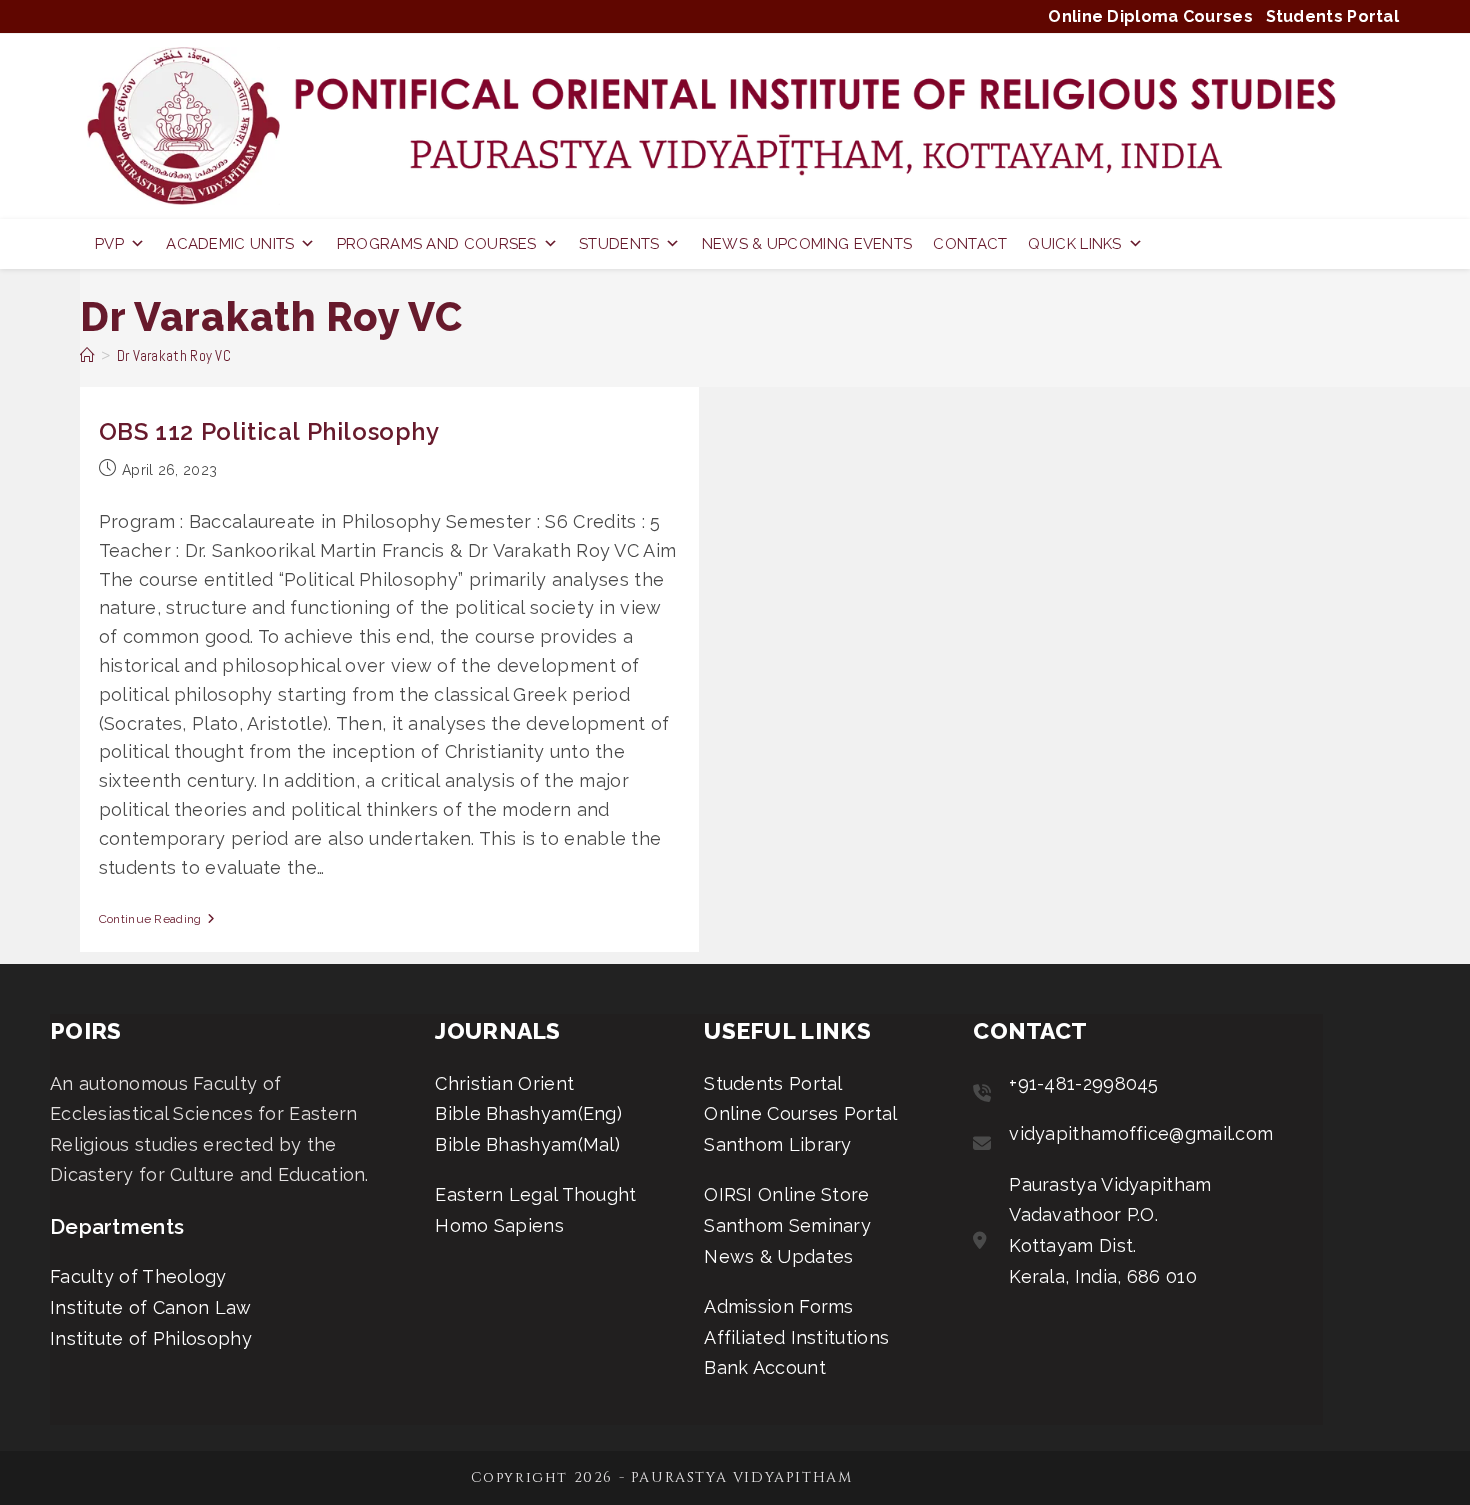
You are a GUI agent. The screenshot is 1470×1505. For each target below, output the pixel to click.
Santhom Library (778, 1144)
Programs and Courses (437, 244)
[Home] (87, 355)
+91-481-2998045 (1084, 1083)
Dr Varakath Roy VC (174, 355)
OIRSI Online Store (786, 1194)
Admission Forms (779, 1306)
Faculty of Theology (138, 1276)
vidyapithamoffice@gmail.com (1141, 1133)
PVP (109, 244)
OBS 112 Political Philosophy (269, 431)
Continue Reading (157, 920)
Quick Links (1074, 244)
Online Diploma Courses (1150, 16)
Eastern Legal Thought (535, 1194)
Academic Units (230, 244)
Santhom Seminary (787, 1225)
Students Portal (1333, 16)
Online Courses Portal (800, 1113)
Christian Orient (504, 1083)
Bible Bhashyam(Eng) (528, 1113)
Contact (970, 244)
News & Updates (778, 1256)
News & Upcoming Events (807, 244)
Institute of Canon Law (151, 1307)
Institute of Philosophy (151, 1338)
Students (619, 244)
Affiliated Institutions (796, 1337)
